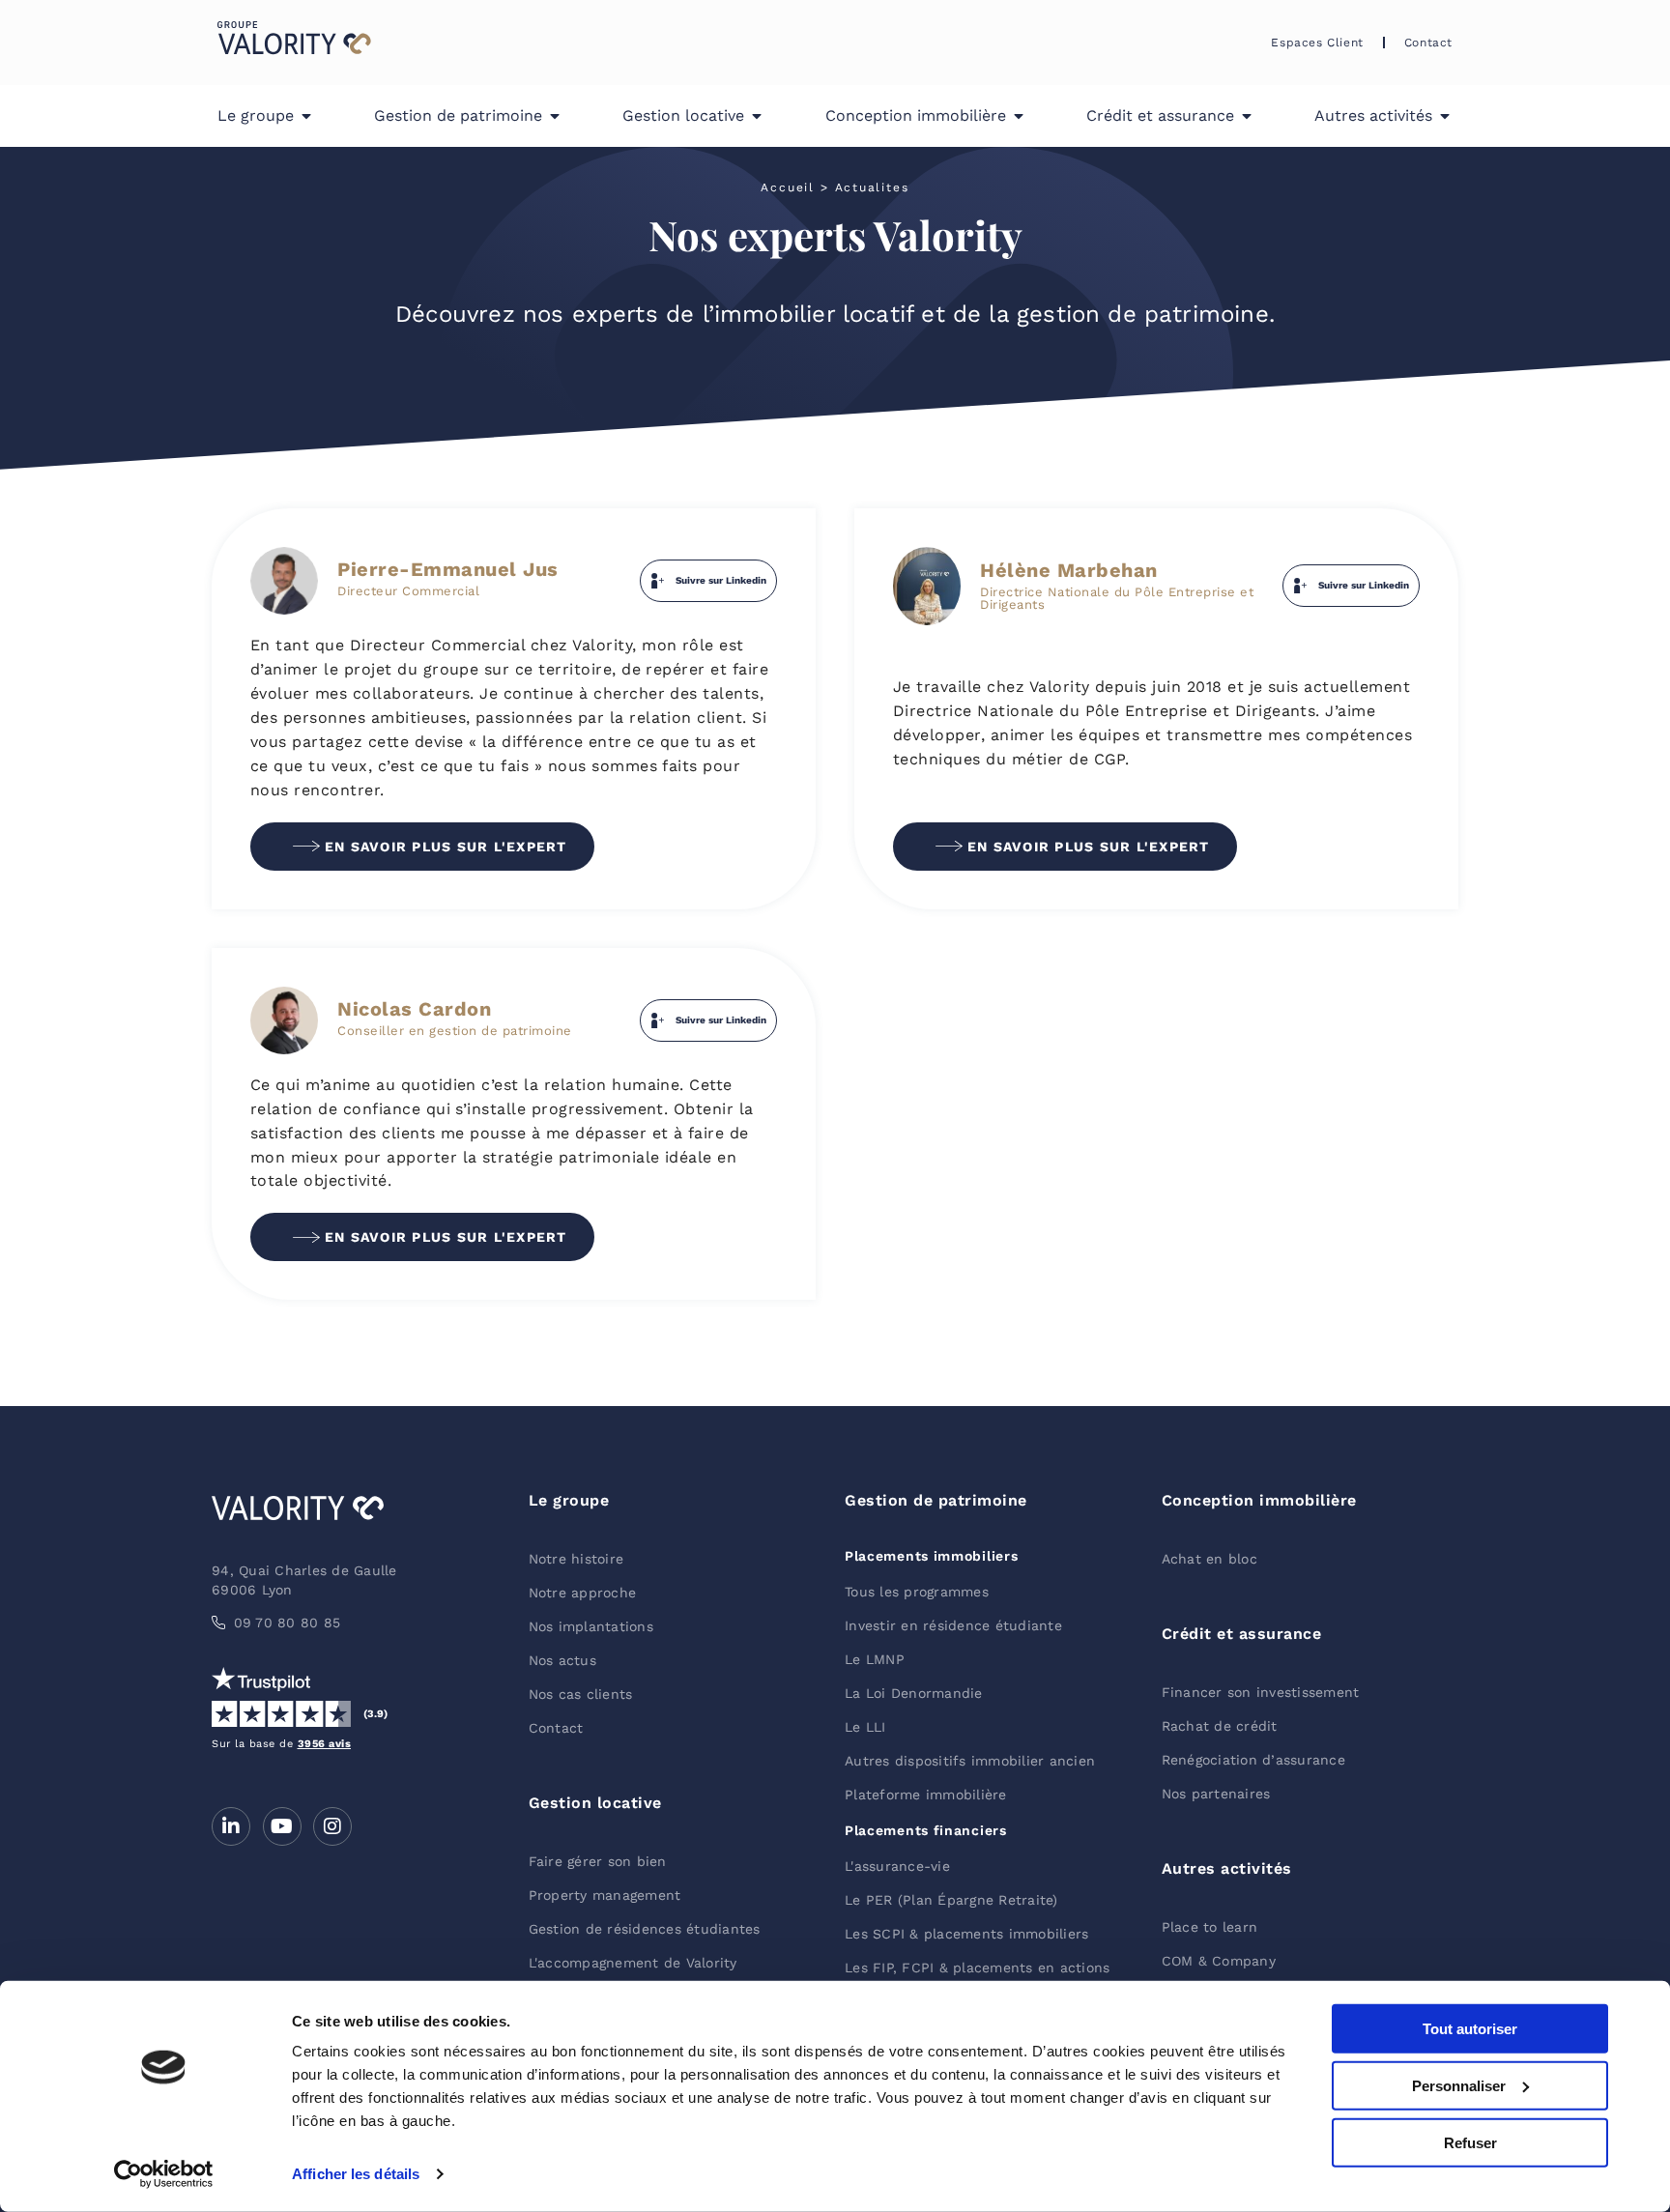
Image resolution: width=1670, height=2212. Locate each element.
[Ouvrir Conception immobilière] (1019, 116)
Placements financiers (926, 1830)
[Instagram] (332, 1826)
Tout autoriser (1470, 2029)
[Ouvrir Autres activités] (1445, 116)
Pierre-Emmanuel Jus (448, 569)
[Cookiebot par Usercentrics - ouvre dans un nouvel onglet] (164, 2174)
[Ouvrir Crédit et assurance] (1247, 116)
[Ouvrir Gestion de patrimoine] (555, 116)
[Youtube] (282, 1826)
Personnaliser (1459, 2086)
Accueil (788, 187)
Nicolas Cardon (414, 1009)
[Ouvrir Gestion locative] (757, 116)
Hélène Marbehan (1069, 570)
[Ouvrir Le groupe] (306, 116)
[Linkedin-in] (231, 1826)
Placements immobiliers (931, 1556)
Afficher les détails (356, 2174)
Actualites (872, 187)
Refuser (1470, 2142)
